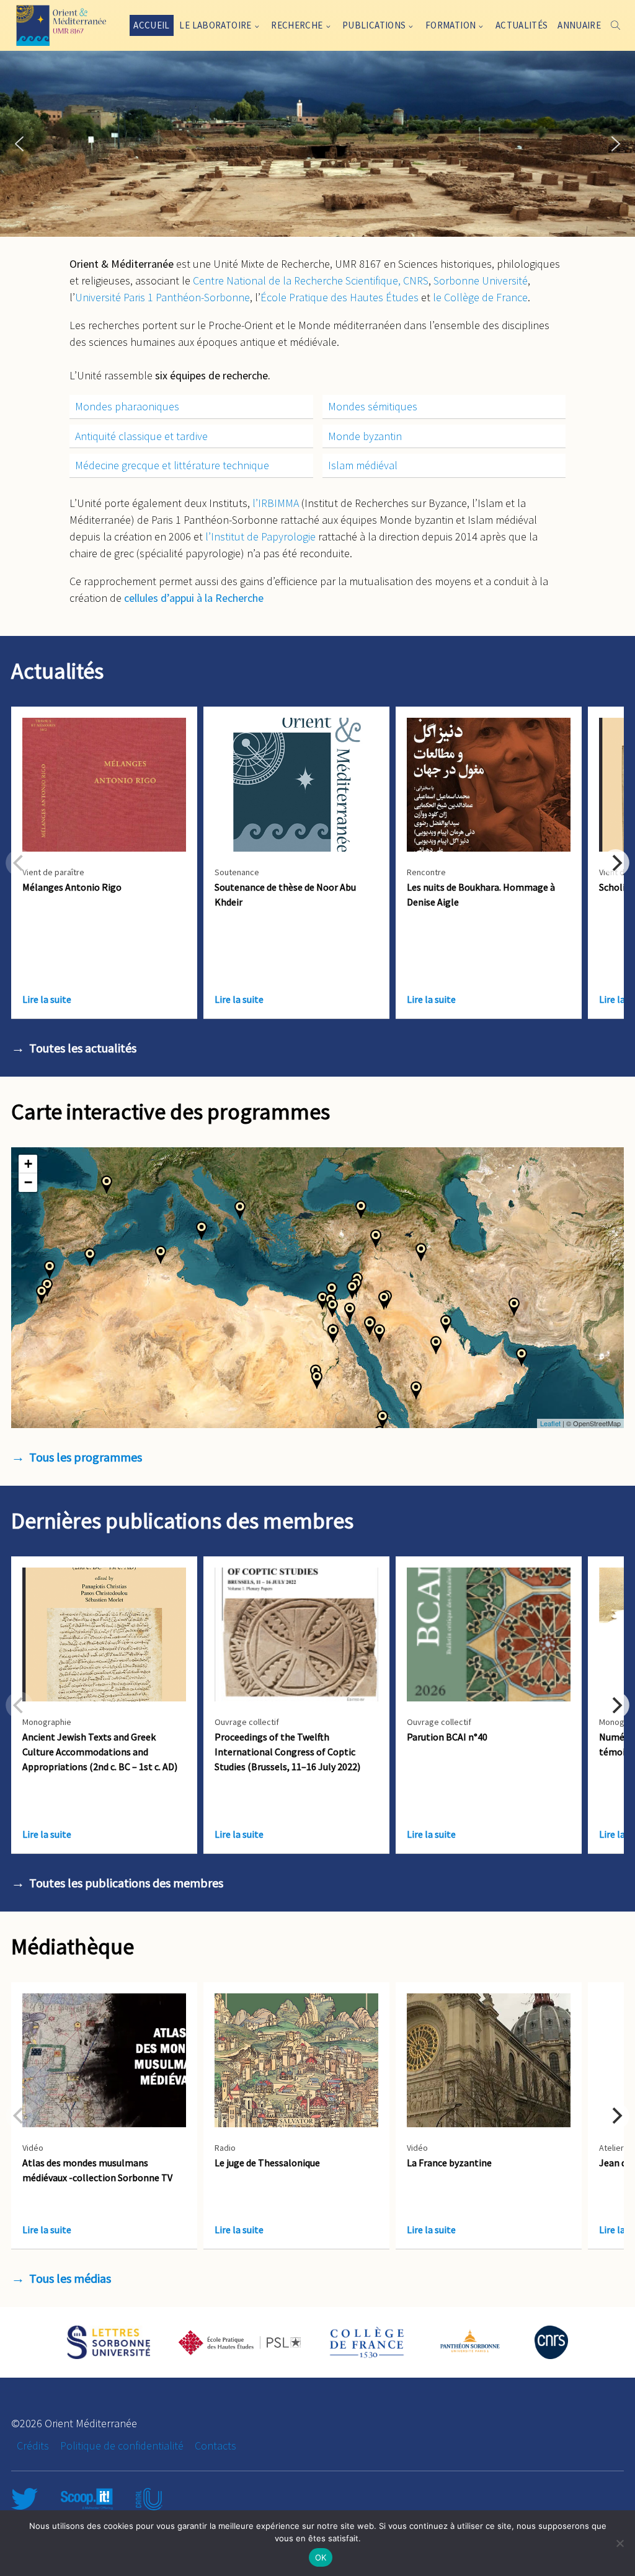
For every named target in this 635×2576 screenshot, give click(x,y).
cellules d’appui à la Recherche (194, 598)
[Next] (616, 863)
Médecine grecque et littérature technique (172, 465)
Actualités (522, 25)
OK (321, 2557)
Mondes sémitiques (373, 406)
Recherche (297, 25)
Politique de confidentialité (122, 2446)
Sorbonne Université (481, 280)
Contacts (215, 2446)
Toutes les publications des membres (126, 1883)
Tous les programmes (86, 1457)
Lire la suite (47, 999)
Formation (451, 25)
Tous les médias (70, 2278)
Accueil (152, 25)
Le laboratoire (215, 25)
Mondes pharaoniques (127, 406)
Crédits (33, 2446)
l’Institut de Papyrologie (260, 536)
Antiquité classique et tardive (141, 436)
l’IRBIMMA (276, 503)
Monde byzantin (365, 436)
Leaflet (550, 1423)
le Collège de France (480, 297)
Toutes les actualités (83, 1048)
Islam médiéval (363, 465)
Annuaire (579, 25)
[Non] (619, 2543)
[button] (19, 144)
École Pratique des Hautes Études (340, 297)
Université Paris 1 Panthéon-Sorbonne (162, 297)
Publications (374, 25)
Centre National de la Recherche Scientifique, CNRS (311, 280)
